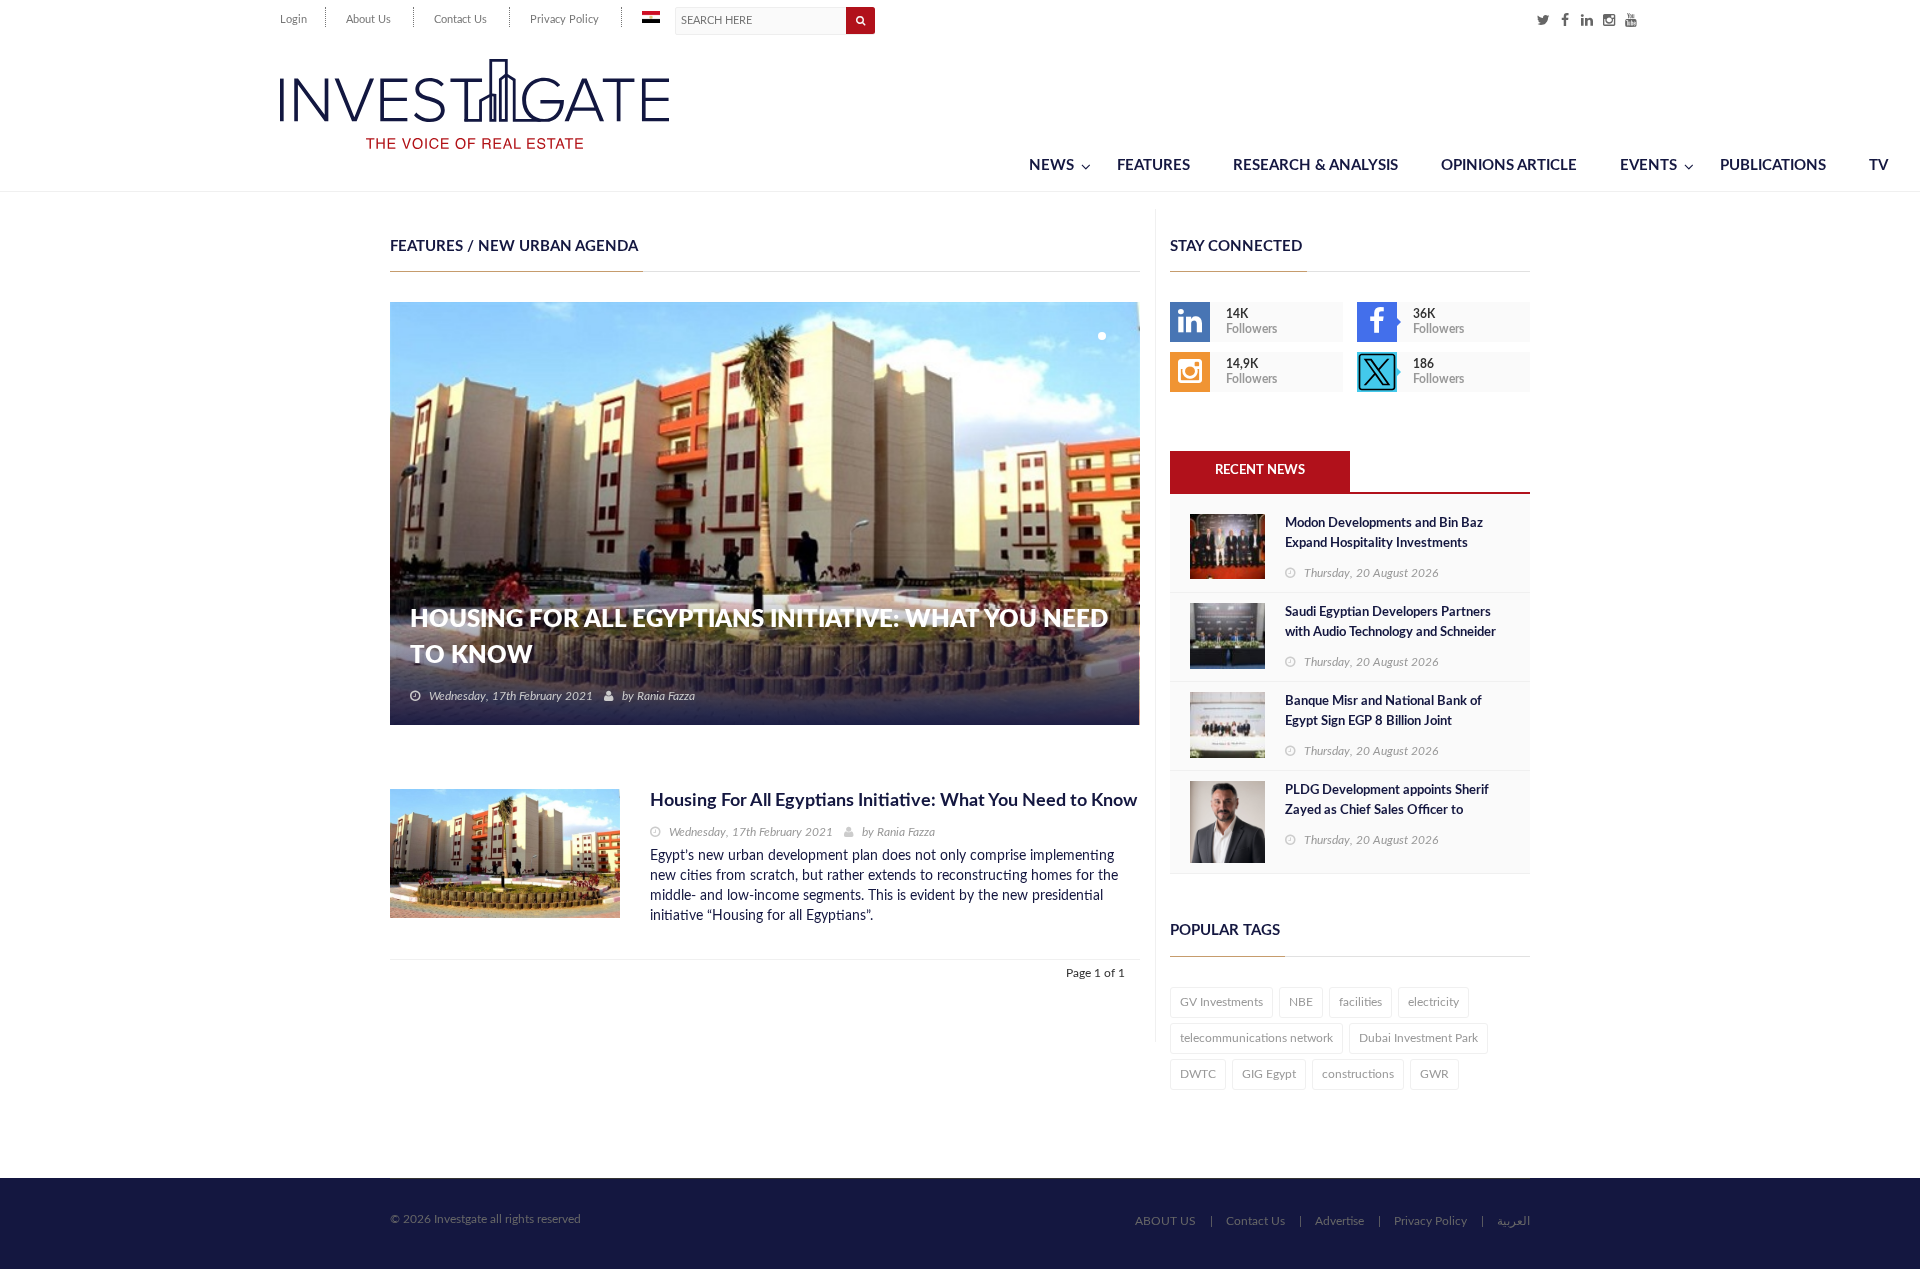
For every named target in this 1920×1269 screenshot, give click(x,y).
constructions (1358, 1074)
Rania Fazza (666, 696)
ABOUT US (1165, 1221)
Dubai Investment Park (1418, 1038)
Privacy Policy (564, 19)
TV (1878, 165)
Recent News (1260, 470)
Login (293, 19)
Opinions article (1509, 165)
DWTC (1198, 1074)
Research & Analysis (1315, 165)
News (1051, 165)
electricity (1433, 1002)
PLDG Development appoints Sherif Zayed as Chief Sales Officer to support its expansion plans (1387, 810)
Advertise (1339, 1221)
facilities (1360, 1002)
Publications (1773, 165)
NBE (1301, 1002)
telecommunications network (1256, 1038)
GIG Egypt (1269, 1074)
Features (1153, 165)
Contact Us (460, 19)
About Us (368, 19)
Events (1648, 165)
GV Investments (1221, 1002)
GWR (1434, 1074)
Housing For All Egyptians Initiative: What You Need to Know (759, 638)
